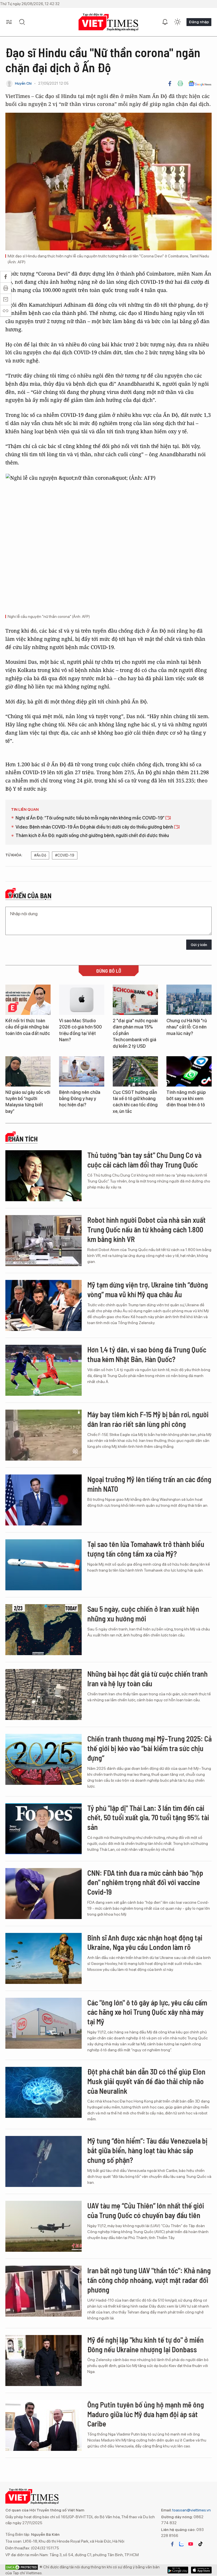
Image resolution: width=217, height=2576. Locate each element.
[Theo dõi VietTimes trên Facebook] (172, 2544)
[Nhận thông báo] (165, 22)
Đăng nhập (199, 22)
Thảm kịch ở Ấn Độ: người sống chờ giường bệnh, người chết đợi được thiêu (92, 835)
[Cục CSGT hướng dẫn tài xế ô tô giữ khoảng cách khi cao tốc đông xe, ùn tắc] (135, 1071)
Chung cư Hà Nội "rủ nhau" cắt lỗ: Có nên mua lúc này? (187, 1027)
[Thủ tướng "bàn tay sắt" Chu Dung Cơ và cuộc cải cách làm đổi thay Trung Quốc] (44, 1176)
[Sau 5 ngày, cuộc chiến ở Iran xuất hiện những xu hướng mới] (44, 1630)
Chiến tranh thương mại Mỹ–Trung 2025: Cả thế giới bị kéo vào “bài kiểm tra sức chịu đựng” (149, 1748)
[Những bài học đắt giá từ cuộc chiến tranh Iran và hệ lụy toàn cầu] (44, 1694)
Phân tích (23, 1139)
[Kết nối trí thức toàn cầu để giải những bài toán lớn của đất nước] (28, 1000)
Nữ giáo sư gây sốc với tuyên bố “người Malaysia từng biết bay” (28, 1102)
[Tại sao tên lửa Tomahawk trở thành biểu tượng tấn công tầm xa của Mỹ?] (44, 1565)
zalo (181, 2544)
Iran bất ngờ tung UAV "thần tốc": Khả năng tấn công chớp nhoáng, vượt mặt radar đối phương (149, 2280)
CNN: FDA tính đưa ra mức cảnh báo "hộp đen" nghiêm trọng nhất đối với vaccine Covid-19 (145, 1882)
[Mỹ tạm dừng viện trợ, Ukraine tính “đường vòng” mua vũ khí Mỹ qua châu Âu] (44, 1305)
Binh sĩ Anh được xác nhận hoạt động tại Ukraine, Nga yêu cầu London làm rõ (145, 1942)
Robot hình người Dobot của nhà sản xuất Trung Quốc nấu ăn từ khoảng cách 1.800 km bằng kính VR (147, 1229)
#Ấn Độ (40, 855)
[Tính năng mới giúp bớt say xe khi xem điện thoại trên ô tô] (189, 1071)
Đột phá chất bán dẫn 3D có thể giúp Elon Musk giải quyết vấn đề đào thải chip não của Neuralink (146, 2081)
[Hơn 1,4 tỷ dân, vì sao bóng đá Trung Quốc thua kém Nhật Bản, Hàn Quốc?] (44, 1370)
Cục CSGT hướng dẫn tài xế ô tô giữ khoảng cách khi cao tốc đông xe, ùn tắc (135, 1102)
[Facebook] (170, 84)
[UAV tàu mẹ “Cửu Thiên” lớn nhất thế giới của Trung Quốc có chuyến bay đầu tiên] (44, 2226)
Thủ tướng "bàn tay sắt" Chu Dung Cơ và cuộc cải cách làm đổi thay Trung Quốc (144, 1160)
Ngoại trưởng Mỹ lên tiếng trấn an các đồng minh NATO (149, 1484)
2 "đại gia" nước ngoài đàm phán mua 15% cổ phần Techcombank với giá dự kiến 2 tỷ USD (135, 1033)
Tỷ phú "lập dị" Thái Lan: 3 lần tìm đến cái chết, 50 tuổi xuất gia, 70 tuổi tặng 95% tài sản (148, 1818)
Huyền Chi (23, 83)
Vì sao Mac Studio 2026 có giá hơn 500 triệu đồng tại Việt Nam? (80, 1030)
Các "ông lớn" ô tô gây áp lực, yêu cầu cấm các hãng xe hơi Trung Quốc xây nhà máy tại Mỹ (147, 2012)
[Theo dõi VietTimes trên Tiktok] (200, 2544)
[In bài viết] (180, 84)
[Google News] (200, 84)
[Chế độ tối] (177, 22)
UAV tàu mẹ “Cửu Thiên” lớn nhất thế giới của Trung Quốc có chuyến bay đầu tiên (146, 2210)
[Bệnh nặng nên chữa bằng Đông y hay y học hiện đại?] (82, 1071)
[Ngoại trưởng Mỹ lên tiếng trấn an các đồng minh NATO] (44, 1500)
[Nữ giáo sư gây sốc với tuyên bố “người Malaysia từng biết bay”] (28, 1071)
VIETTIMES (108, 22)
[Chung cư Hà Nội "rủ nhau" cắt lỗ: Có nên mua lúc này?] (189, 1000)
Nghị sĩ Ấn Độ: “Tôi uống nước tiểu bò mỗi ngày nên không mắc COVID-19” (90, 818)
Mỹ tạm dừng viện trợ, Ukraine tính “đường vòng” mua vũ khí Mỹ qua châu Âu (148, 1289)
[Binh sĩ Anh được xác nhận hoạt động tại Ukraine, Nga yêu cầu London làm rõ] (44, 1958)
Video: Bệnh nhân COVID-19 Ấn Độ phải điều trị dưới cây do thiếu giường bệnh (95, 827)
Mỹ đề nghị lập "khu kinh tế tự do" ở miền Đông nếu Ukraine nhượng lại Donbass (146, 2345)
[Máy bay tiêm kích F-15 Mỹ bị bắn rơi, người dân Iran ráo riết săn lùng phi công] (44, 1435)
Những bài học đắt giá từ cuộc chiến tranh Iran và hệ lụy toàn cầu (147, 1678)
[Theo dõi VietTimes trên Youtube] (191, 2544)
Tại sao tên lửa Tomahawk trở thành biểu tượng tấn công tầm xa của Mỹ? (146, 1549)
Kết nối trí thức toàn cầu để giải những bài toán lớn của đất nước (28, 1027)
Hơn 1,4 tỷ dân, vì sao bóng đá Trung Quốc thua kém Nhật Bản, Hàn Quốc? (147, 1354)
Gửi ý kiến (199, 945)
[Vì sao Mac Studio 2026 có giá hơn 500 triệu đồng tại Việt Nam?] (82, 1000)
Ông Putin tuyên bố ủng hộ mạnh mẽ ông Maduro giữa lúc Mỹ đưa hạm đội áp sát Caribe (146, 2414)
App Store (178, 2570)
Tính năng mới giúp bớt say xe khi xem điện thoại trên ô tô (186, 1099)
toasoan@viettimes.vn (191, 2510)
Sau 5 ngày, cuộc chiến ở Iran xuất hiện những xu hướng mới (143, 1614)
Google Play (201, 2570)
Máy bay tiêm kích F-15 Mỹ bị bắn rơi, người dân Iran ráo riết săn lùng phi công (148, 1419)
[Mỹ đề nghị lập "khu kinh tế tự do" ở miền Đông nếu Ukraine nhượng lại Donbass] (44, 2361)
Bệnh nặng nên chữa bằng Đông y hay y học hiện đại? (80, 1099)
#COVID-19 (65, 855)
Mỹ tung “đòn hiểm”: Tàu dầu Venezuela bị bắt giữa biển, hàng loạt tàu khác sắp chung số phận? (147, 2150)
